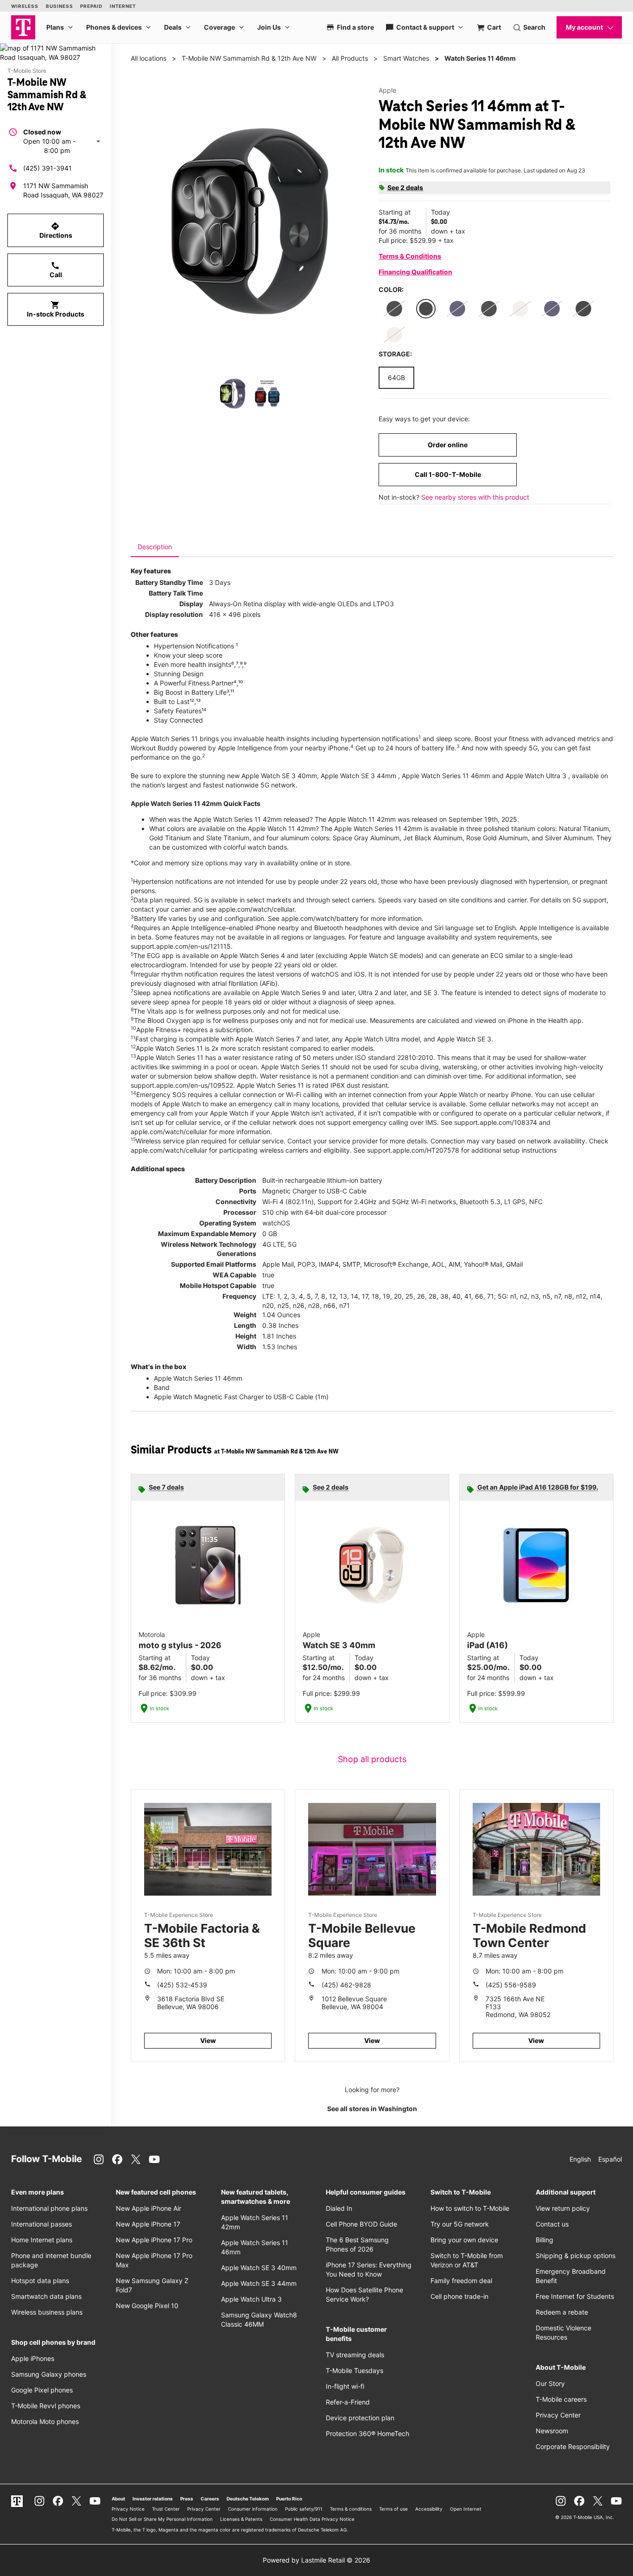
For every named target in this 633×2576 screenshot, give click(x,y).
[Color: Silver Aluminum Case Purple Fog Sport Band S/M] (457, 309)
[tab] (155, 547)
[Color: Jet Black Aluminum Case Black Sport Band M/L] (426, 309)
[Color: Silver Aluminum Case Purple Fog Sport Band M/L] (552, 309)
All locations (149, 58)
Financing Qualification (415, 272)
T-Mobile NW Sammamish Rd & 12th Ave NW (249, 58)
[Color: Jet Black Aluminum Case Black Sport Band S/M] (583, 309)
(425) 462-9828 (346, 1985)
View (208, 2040)
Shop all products (372, 1759)
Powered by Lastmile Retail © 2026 (316, 2560)
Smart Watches (406, 58)
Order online (448, 445)
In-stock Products (56, 309)
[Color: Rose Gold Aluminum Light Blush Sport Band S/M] (520, 309)
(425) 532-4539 (182, 1985)
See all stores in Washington (372, 2109)
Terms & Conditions (410, 256)
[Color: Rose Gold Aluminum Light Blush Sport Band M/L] (394, 335)
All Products (350, 58)
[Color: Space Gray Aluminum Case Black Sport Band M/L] (394, 309)
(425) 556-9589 (511, 1985)
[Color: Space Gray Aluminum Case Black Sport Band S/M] (489, 309)
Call (56, 270)
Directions (56, 230)
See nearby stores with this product (475, 497)
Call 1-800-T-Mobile (448, 474)
